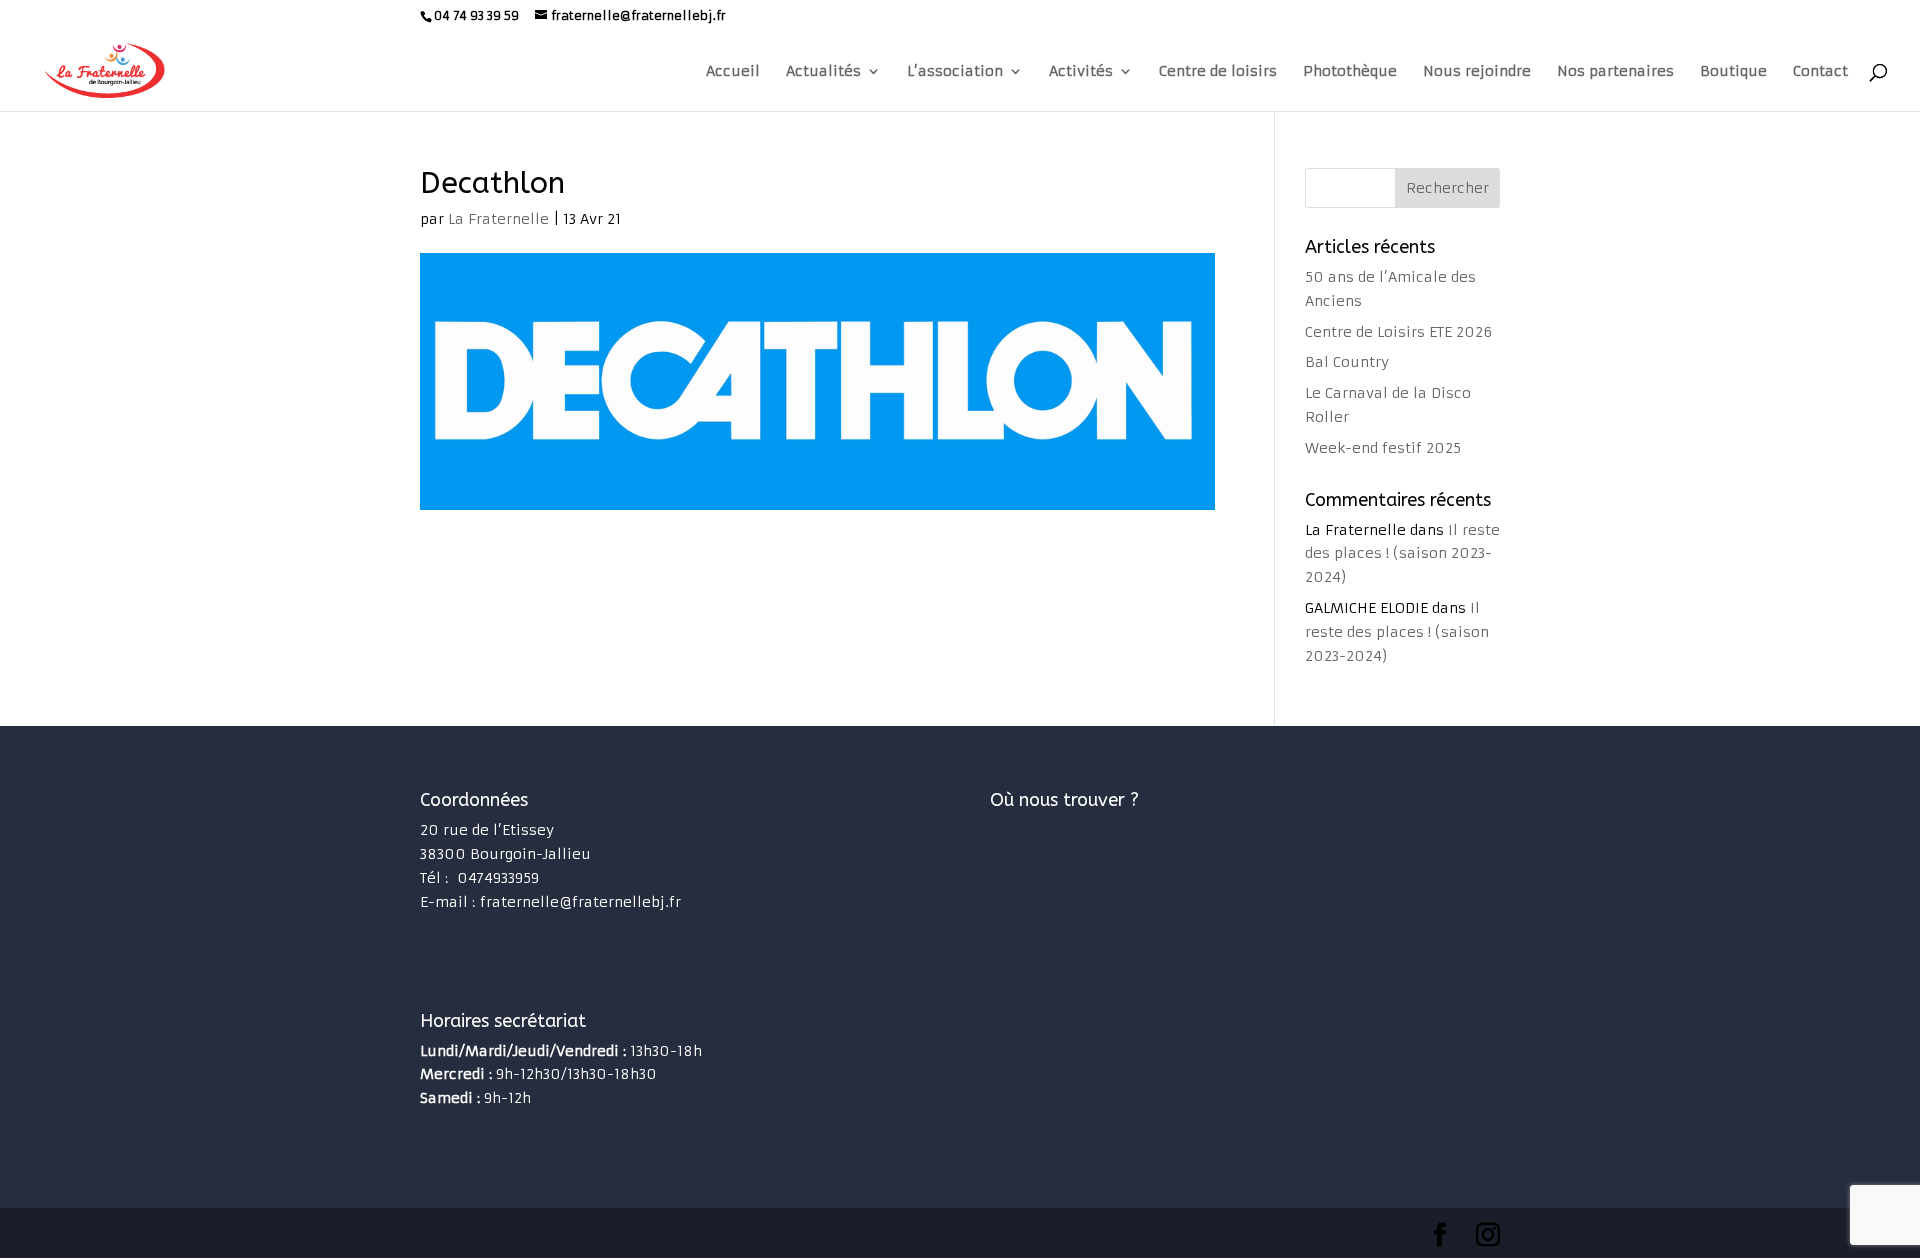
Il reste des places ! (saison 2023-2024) (1402, 554)
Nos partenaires (1615, 72)
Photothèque (1350, 72)
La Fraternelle (498, 219)
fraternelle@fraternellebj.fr (580, 902)
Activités (1081, 72)
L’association (955, 72)
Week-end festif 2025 (1383, 448)
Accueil (733, 72)
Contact (1820, 72)
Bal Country (1347, 362)
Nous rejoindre (1477, 72)
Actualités (823, 72)
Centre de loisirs (1218, 72)
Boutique (1733, 72)
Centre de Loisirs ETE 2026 (1398, 332)
